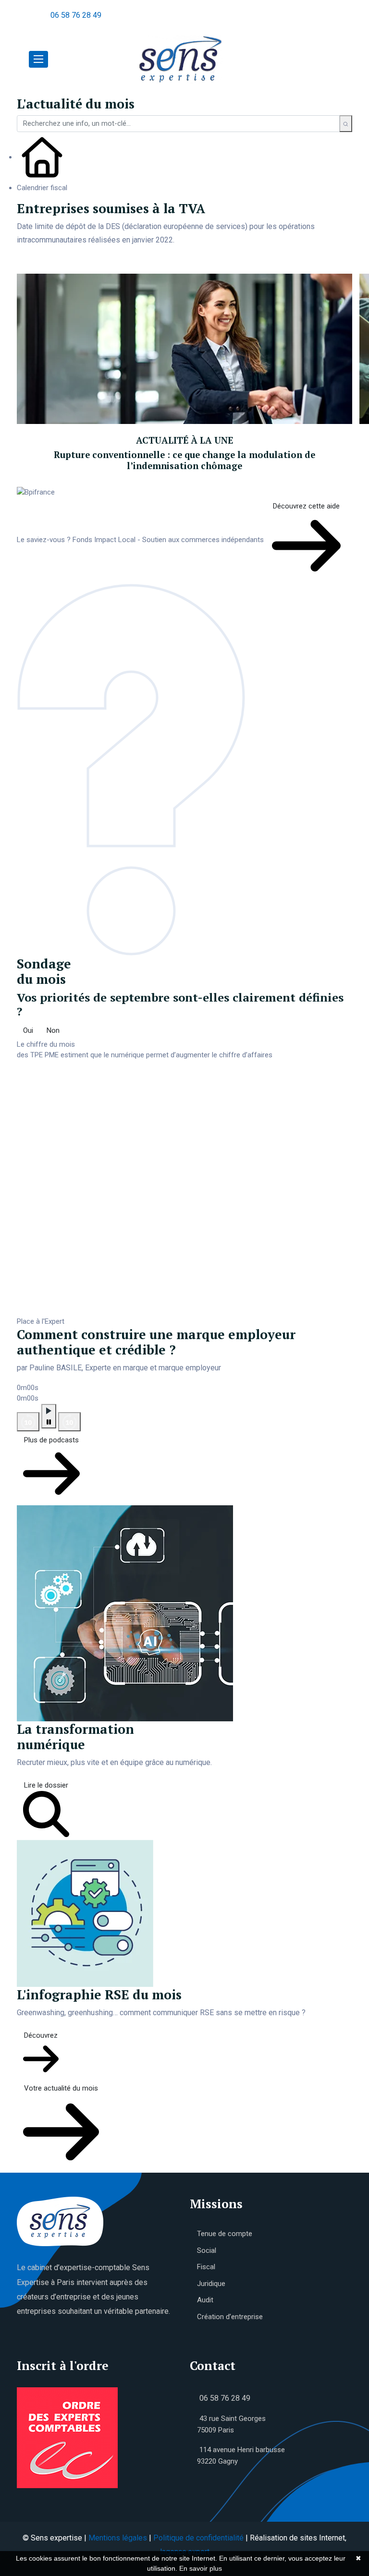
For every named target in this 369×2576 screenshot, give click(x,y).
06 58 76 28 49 (76, 15)
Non (53, 1030)
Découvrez (41, 2035)
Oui (28, 1030)
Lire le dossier (46, 1785)
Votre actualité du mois (61, 2088)
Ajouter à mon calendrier (71, 264)
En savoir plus (201, 2568)
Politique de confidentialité (198, 2538)
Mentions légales (118, 2538)
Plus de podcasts (51, 1440)
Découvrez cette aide (306, 506)
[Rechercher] (346, 124)
